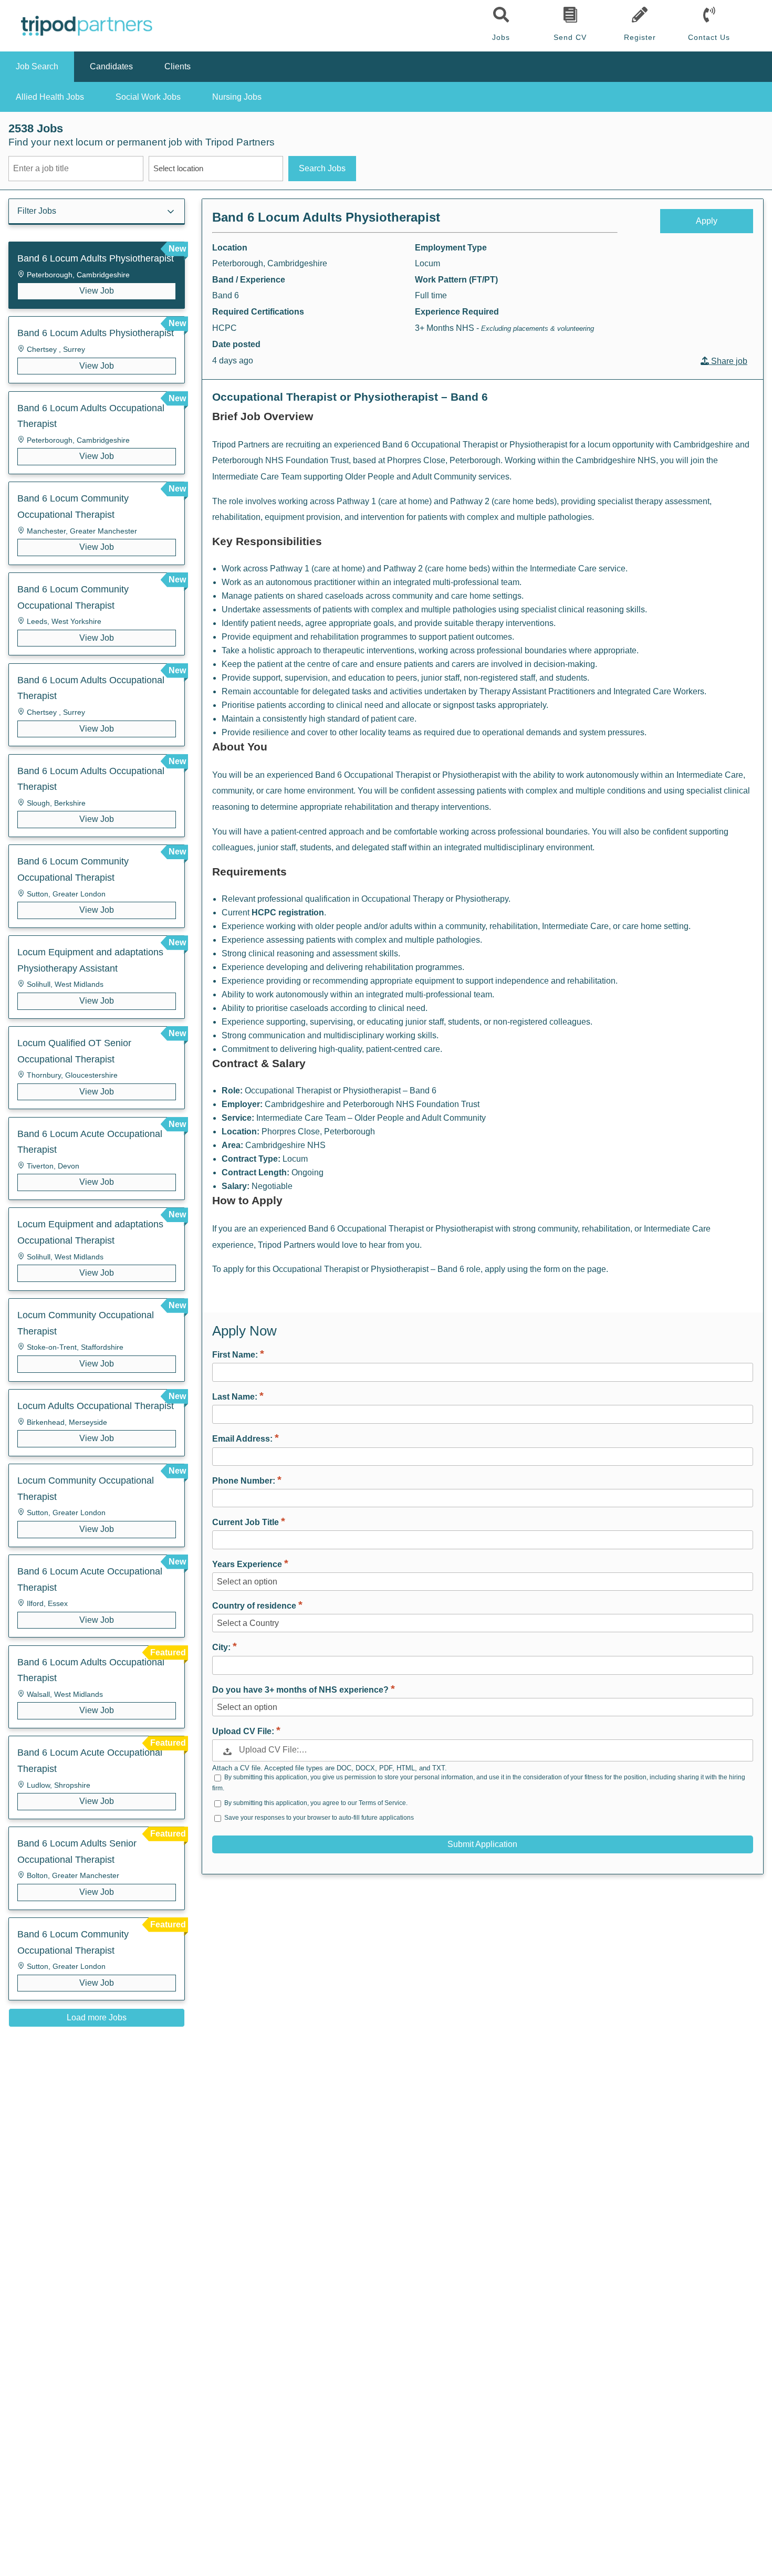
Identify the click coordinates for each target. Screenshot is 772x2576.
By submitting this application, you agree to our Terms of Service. (316, 1802)
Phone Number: (245, 1481)
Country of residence (255, 1606)
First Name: (236, 1355)
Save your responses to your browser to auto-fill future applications (319, 1818)
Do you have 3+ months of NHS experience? (301, 1690)
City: (222, 1647)
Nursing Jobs (237, 97)
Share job (728, 361)
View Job (97, 291)
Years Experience (248, 1564)
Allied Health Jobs (50, 97)
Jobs (501, 37)
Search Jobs (322, 168)
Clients (178, 66)
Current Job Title (247, 1522)
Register (640, 37)
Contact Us (709, 37)
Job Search (37, 66)
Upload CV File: (244, 1731)
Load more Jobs (97, 2017)
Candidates (111, 66)
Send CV (570, 37)
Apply (707, 221)
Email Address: (243, 1439)
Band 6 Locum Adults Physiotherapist (326, 217)
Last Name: (236, 1397)
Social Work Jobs (148, 97)
